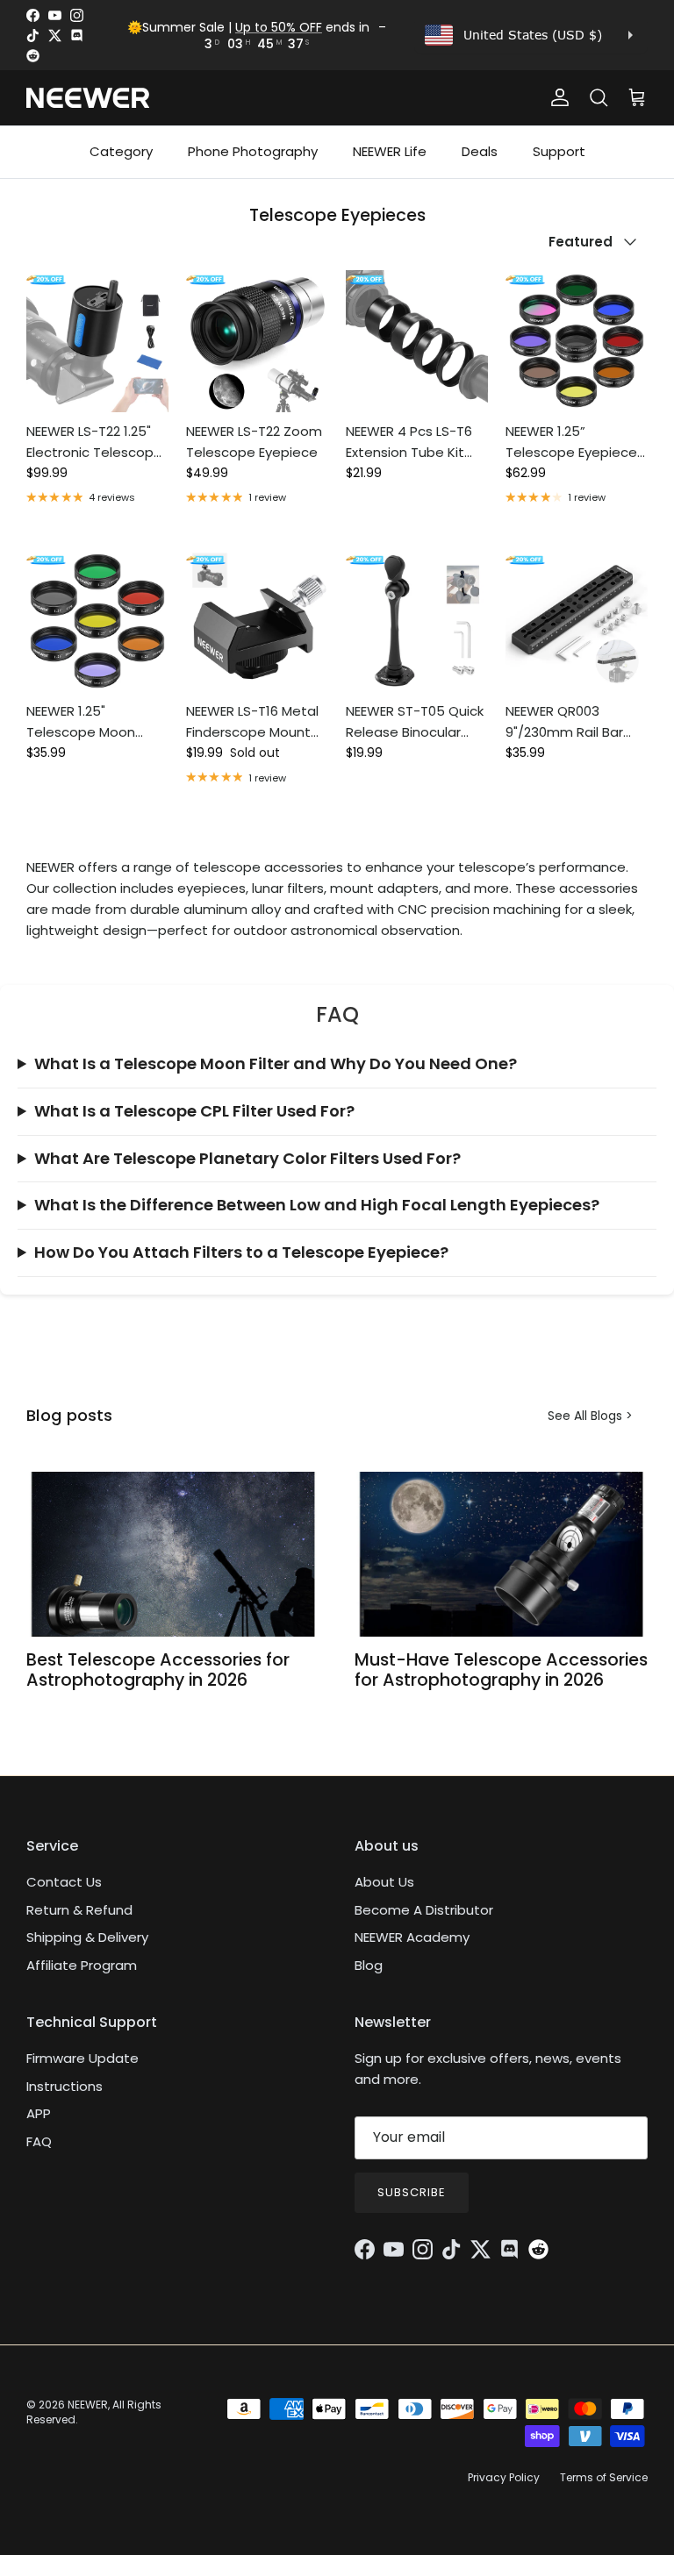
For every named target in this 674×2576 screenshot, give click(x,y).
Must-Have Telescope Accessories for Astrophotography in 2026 (501, 1670)
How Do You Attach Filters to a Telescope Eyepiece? (241, 1252)
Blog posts (69, 1415)
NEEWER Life (390, 151)
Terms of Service (604, 2477)
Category (121, 151)
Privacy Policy (504, 2477)
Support (559, 151)
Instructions (65, 2086)
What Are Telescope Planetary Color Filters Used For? (247, 1158)
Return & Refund (79, 1910)
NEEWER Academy (412, 1937)
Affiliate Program (82, 1965)
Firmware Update (82, 2058)
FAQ (39, 2141)
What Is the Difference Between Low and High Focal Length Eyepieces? (317, 1205)
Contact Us (64, 1882)
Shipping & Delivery (87, 1937)
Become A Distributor (424, 1910)
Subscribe (412, 2192)
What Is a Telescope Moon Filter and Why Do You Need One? (276, 1063)
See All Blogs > (590, 1416)
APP (39, 2113)
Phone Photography (253, 151)
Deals (480, 151)
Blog (369, 1965)
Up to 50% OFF (279, 27)
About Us (384, 1882)
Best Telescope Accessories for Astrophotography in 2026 (158, 1670)
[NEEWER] (88, 98)
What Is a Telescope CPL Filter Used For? (194, 1111)
